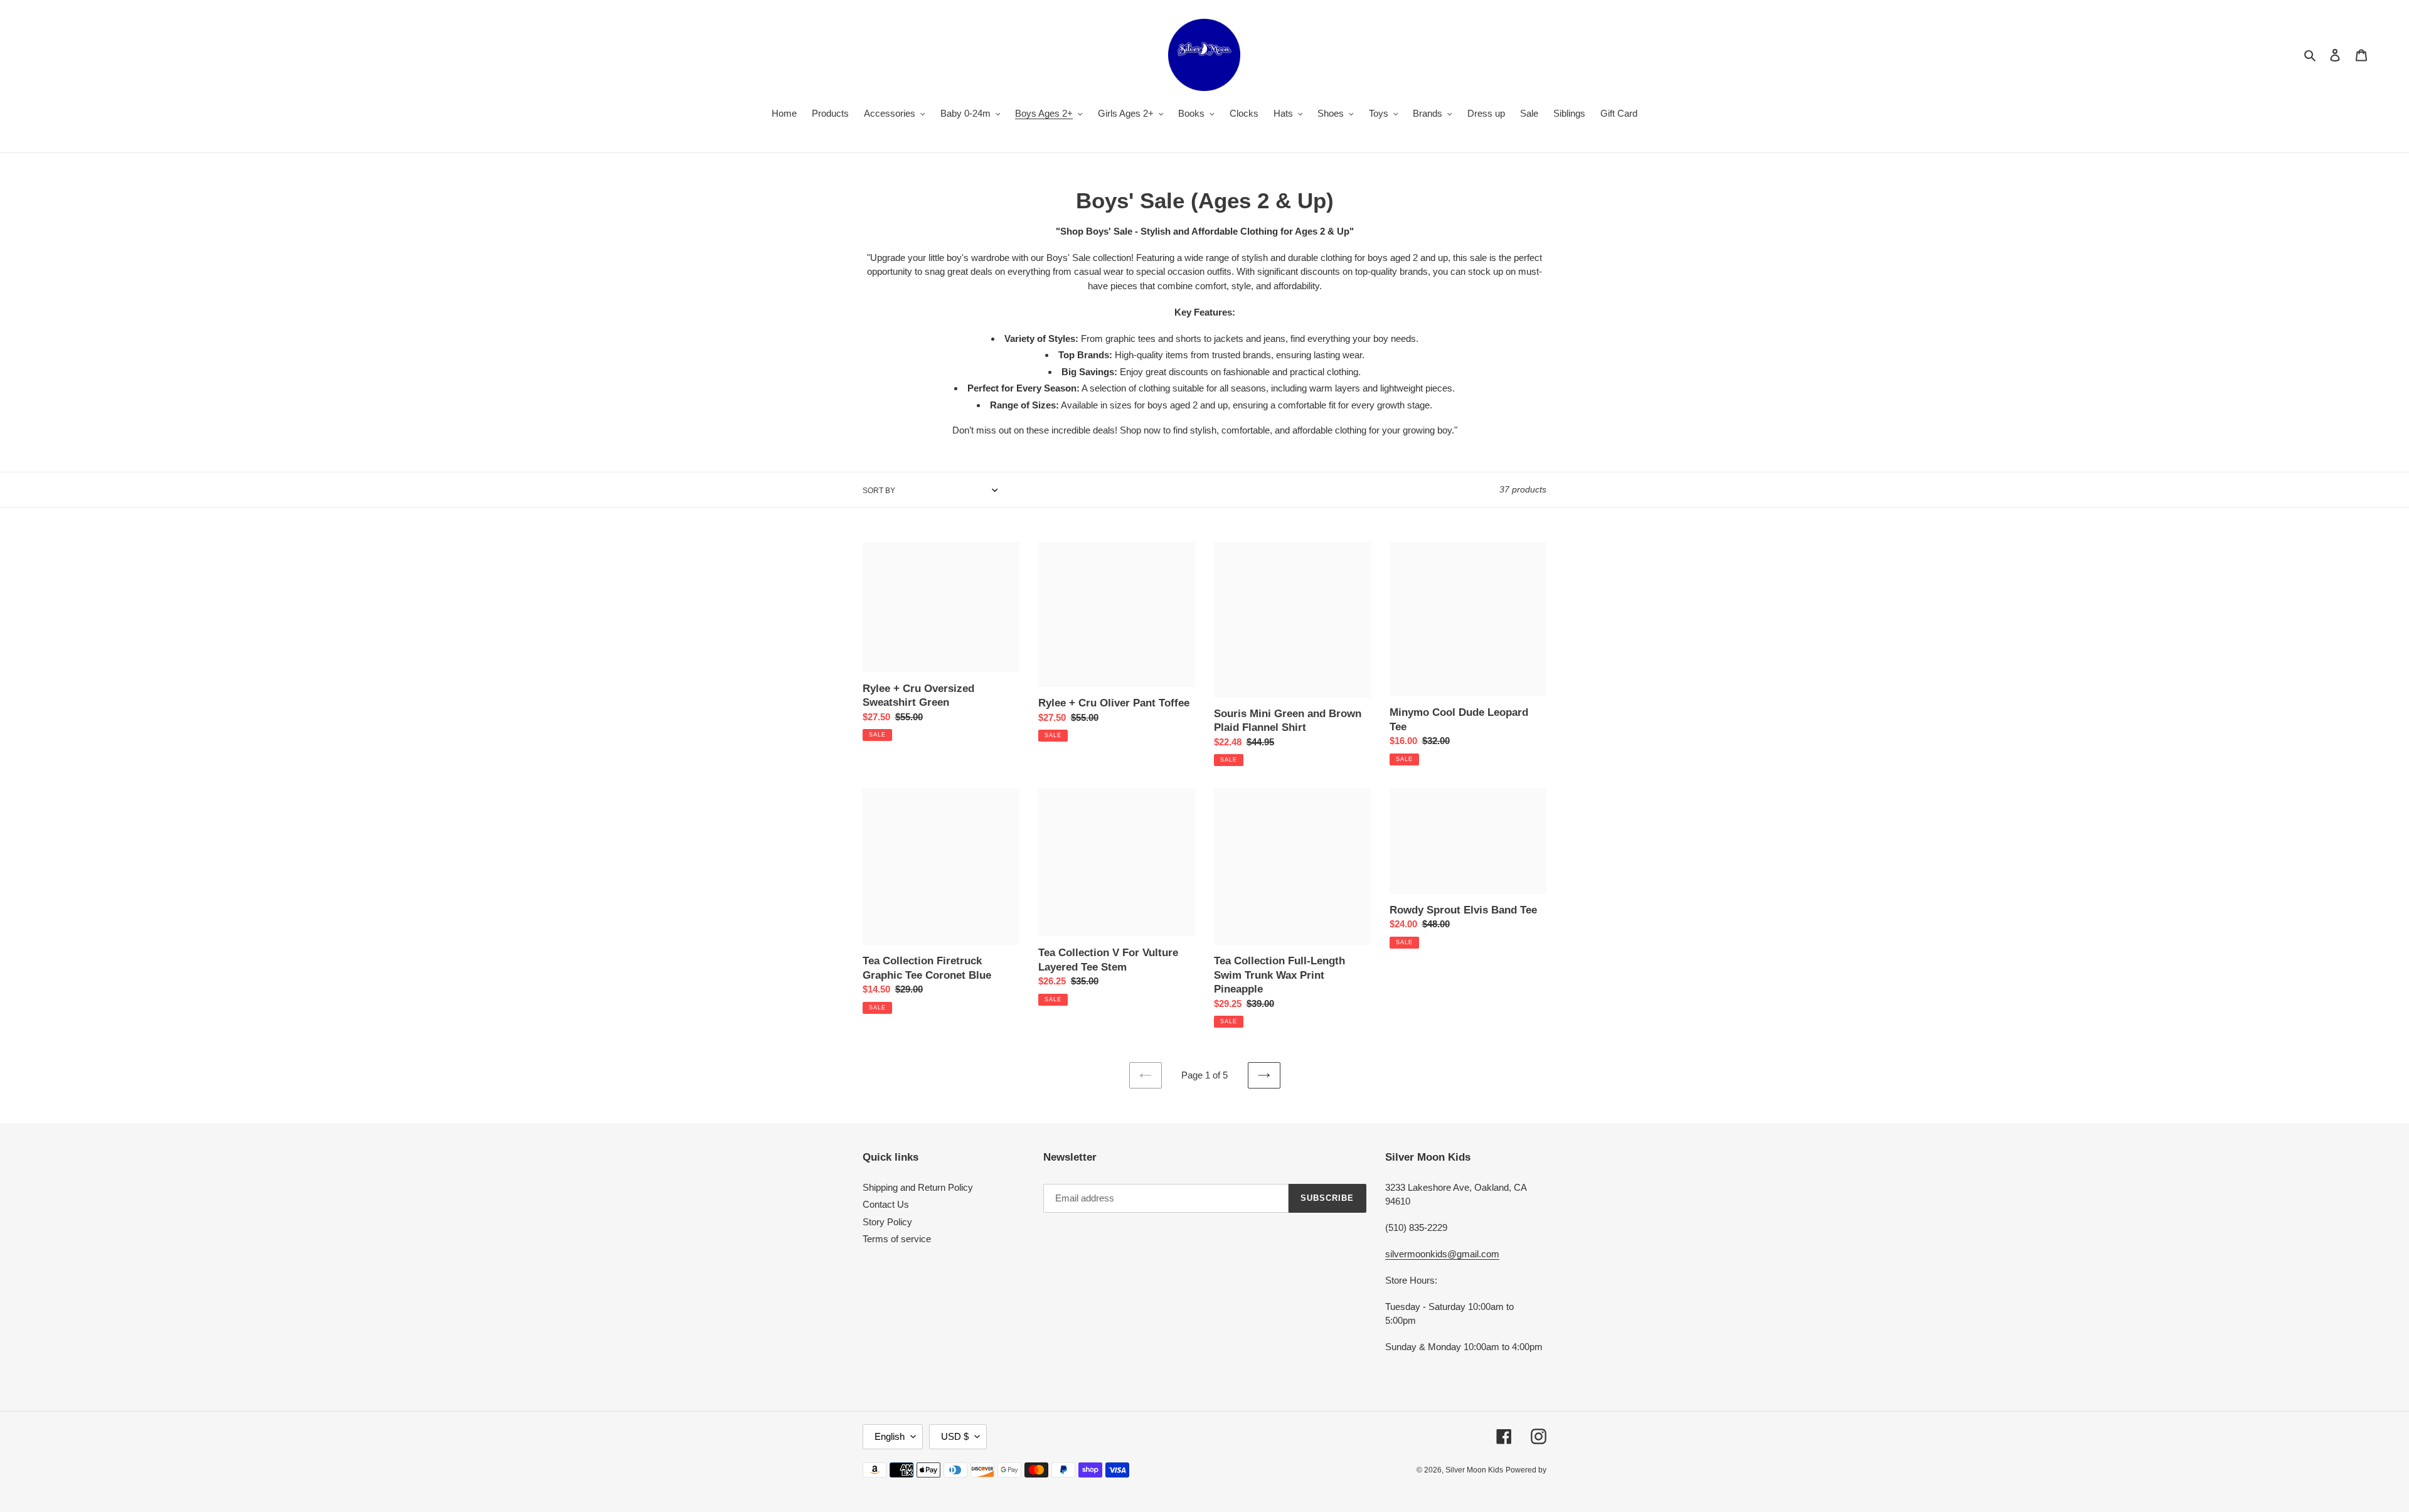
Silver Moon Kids (1474, 1470)
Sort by (879, 491)
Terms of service (897, 1239)
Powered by (1526, 1470)
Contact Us (886, 1204)
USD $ (955, 1436)
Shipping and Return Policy (918, 1187)
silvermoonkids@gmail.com (1442, 1254)
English (890, 1436)
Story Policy (887, 1222)
